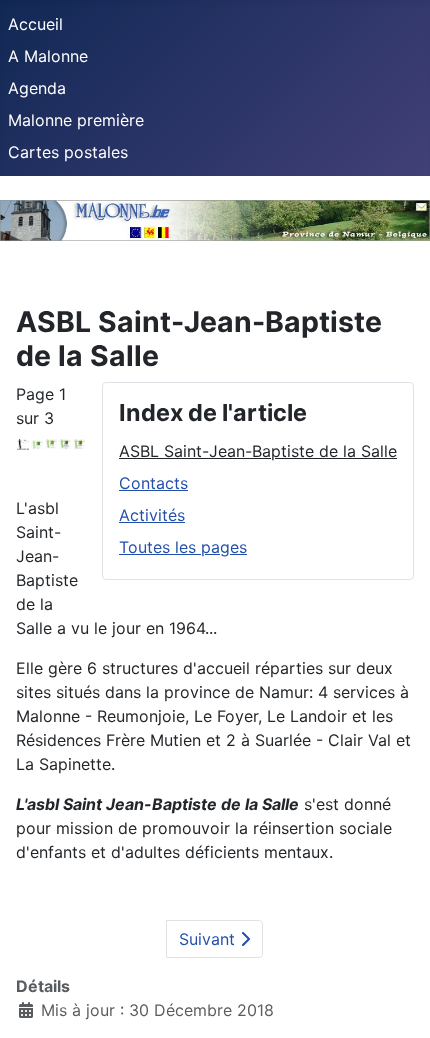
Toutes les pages (183, 547)
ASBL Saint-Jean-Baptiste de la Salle (258, 451)
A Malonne (48, 56)
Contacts (153, 483)
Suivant (209, 939)
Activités (152, 515)
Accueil (35, 24)
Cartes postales (68, 152)
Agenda (37, 88)
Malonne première (76, 120)
